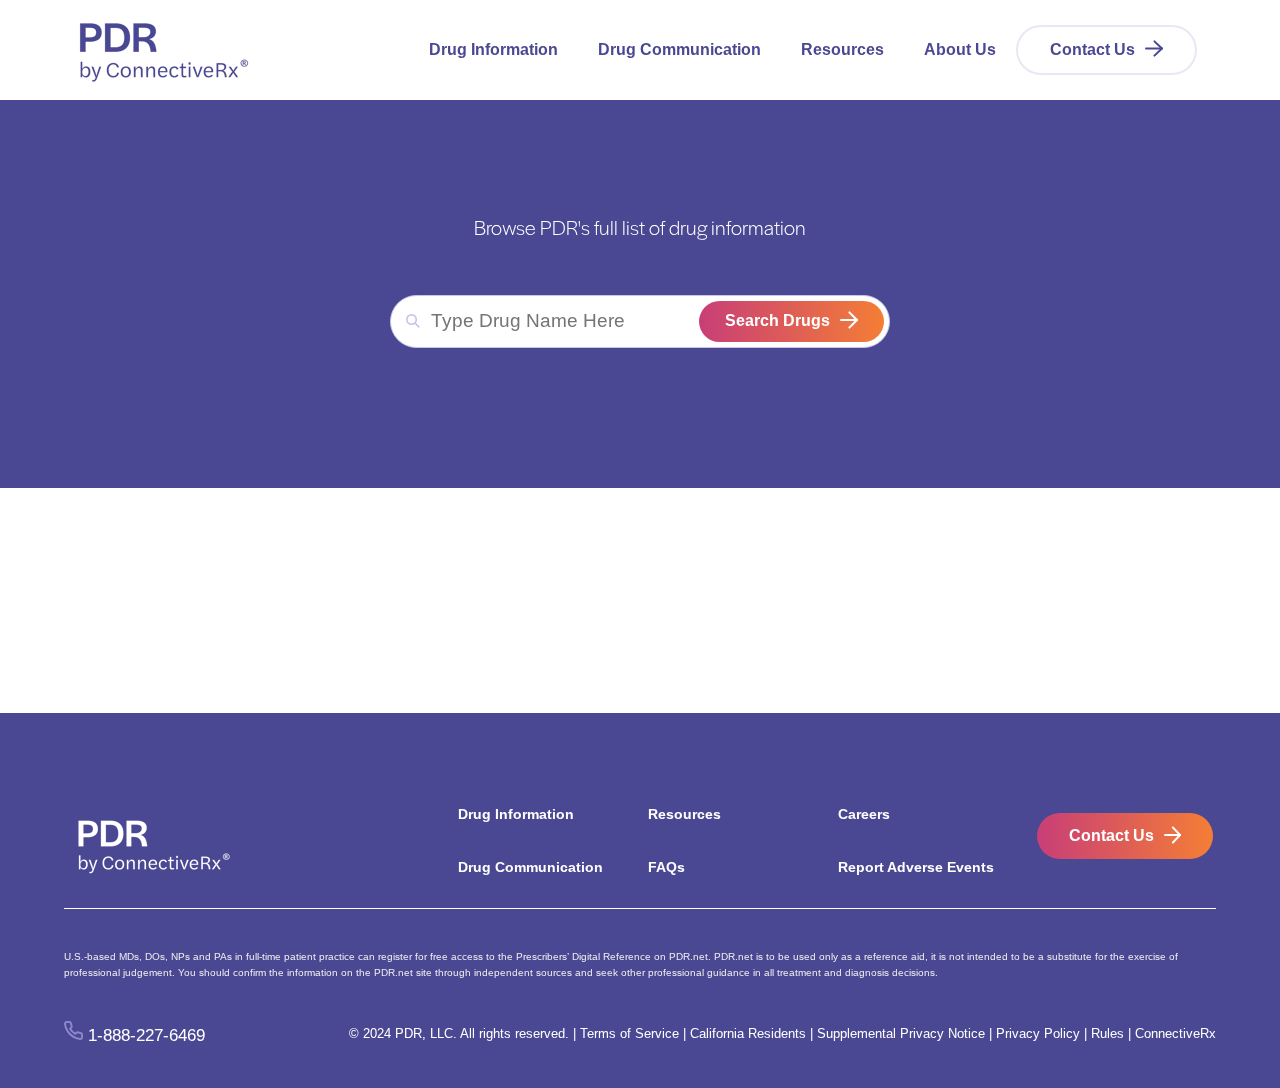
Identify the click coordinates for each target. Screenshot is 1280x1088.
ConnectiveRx (1175, 1033)
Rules (1107, 1033)
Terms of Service (629, 1033)
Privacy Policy (1038, 1033)
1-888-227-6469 (146, 1034)
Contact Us (1092, 49)
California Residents (748, 1033)
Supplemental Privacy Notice (901, 1033)
